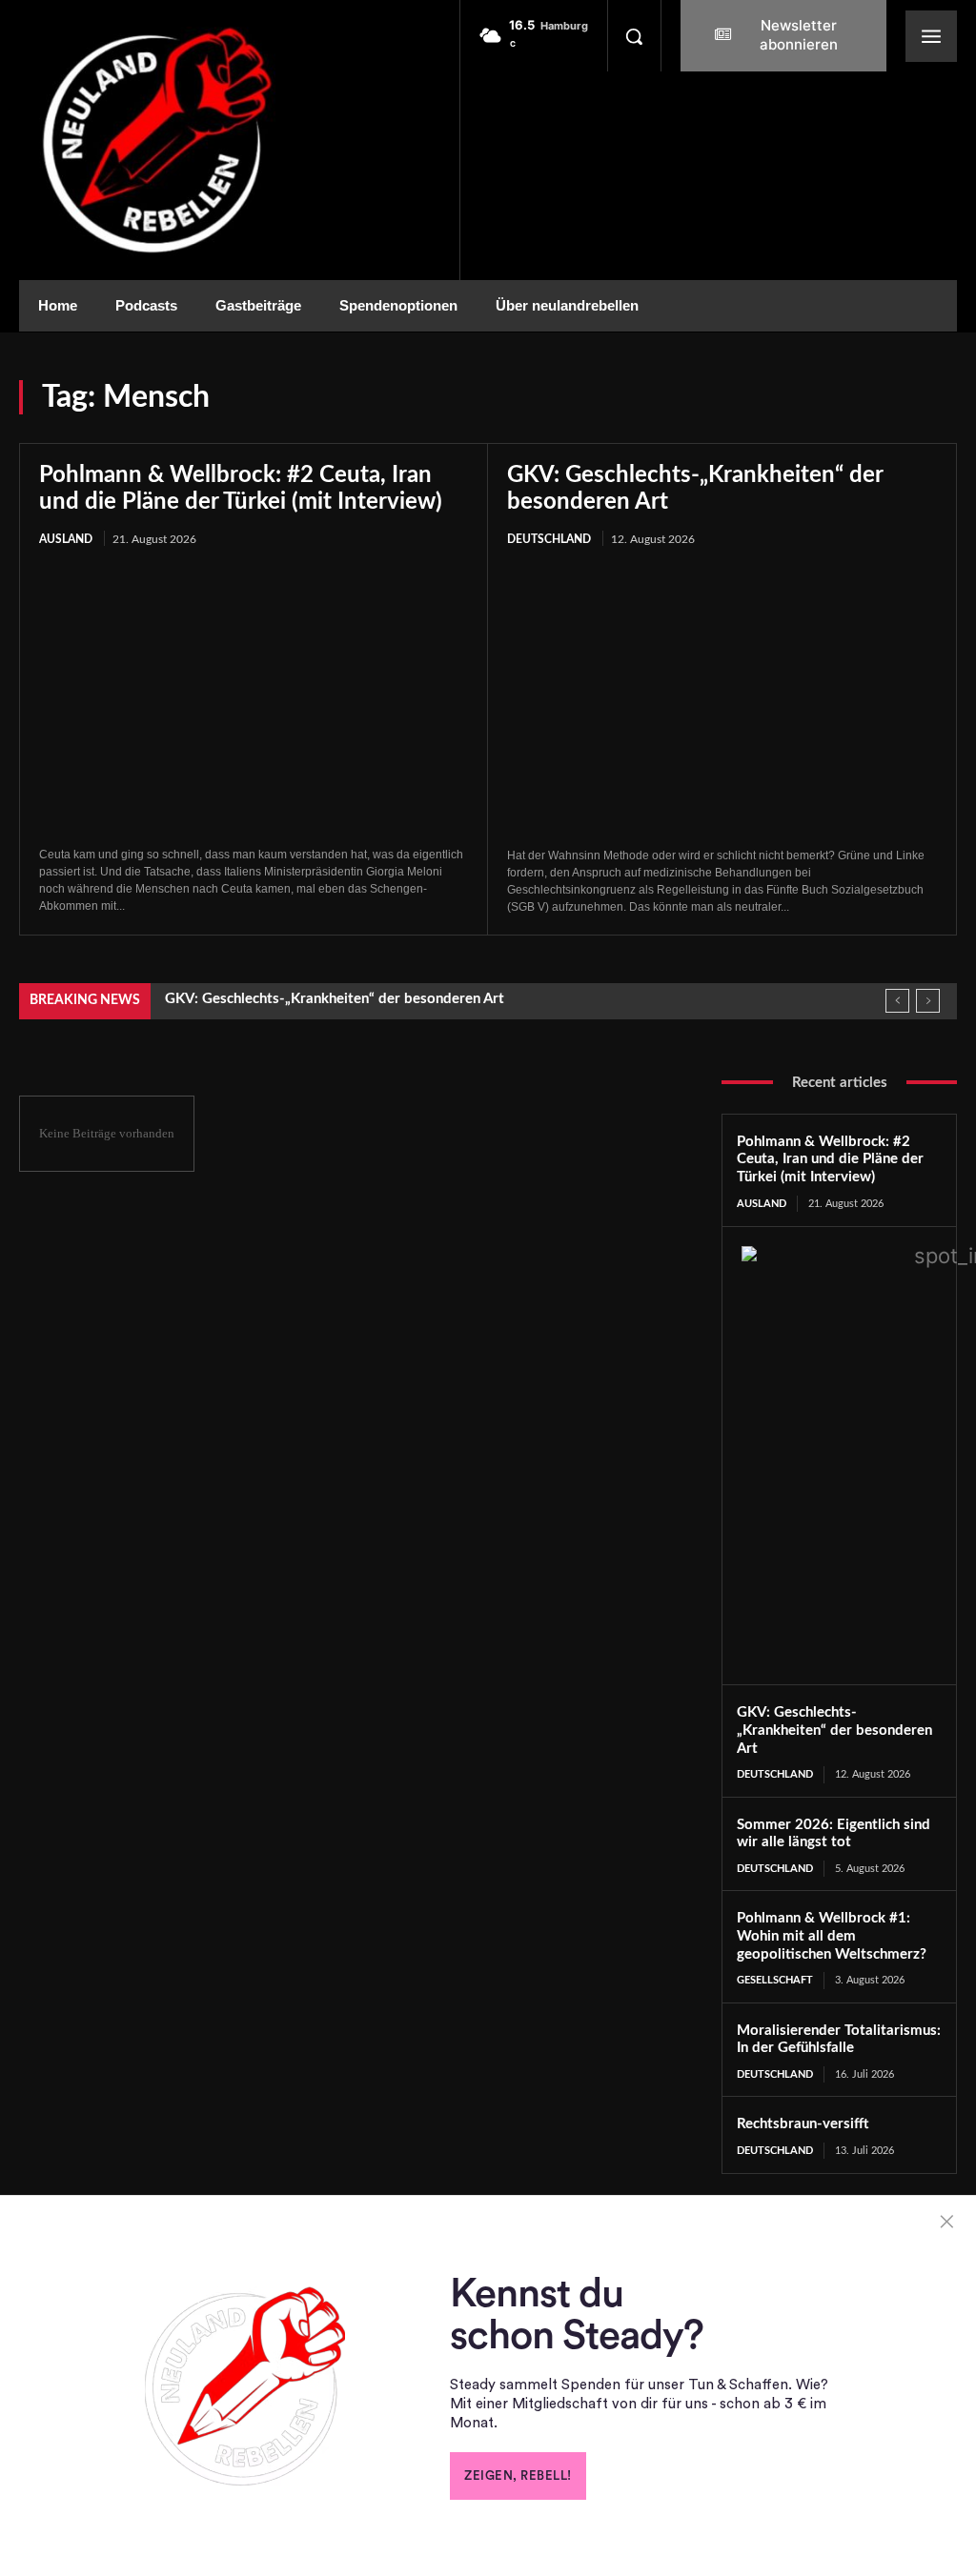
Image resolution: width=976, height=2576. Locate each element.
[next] (928, 1001)
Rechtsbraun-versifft (803, 2124)
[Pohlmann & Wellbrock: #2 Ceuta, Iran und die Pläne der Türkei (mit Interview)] (254, 698)
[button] (634, 36)
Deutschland (549, 539)
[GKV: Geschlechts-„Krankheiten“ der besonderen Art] (722, 699)
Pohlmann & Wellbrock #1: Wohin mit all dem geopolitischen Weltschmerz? (832, 1936)
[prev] (897, 1001)
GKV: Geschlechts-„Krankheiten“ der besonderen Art (335, 999)
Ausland (66, 539)
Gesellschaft (775, 1980)
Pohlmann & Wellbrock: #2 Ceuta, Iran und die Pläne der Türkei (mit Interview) (830, 1160)
